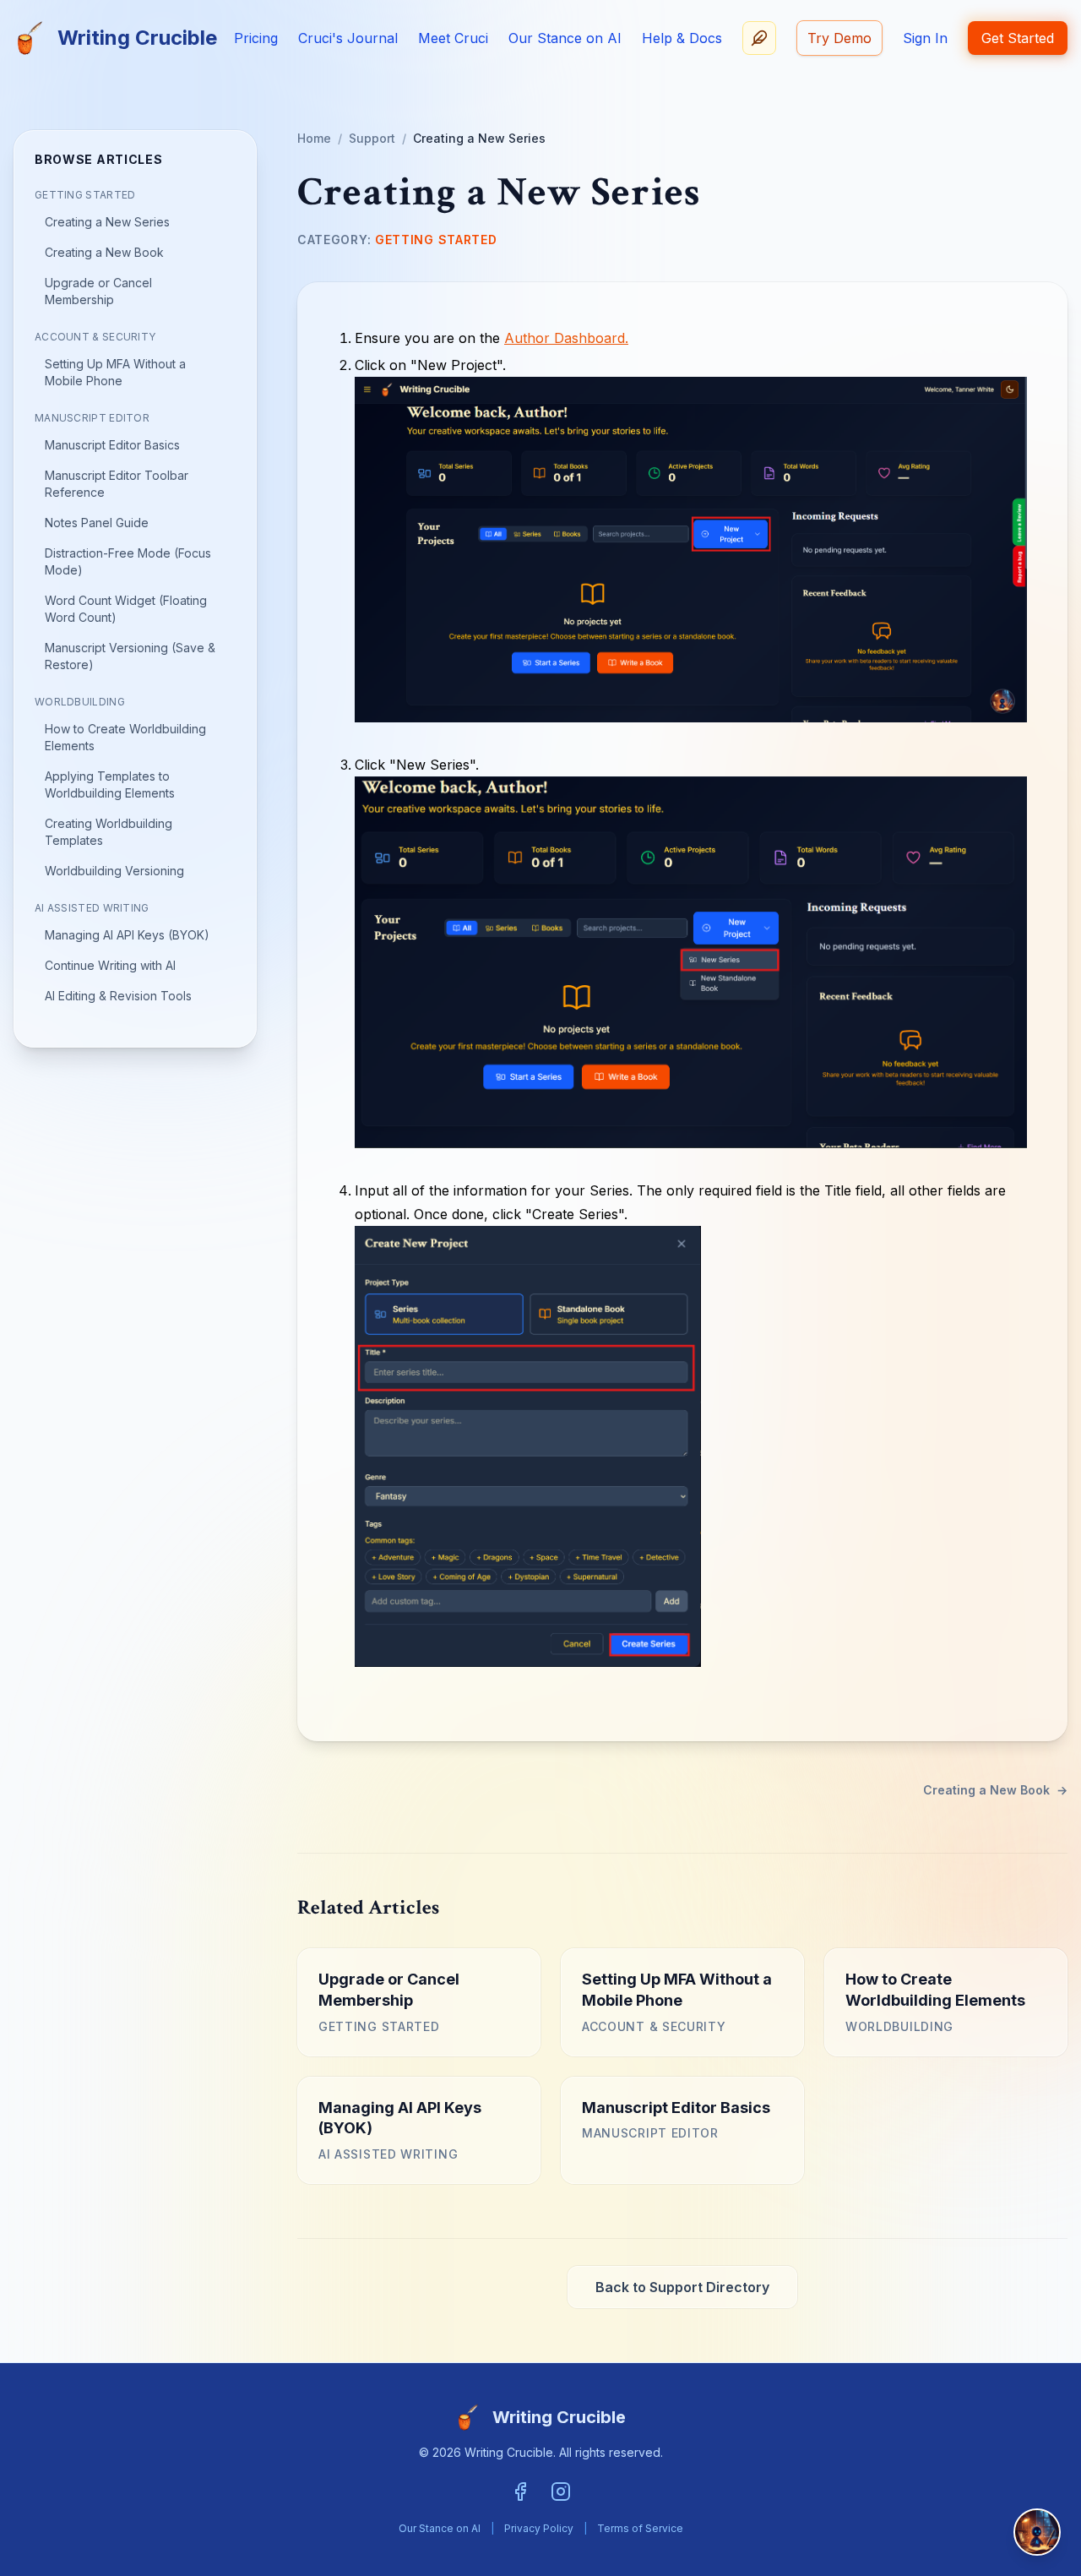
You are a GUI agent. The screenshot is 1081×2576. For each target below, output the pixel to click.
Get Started (1018, 38)
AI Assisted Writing (92, 908)
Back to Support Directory (682, 2287)
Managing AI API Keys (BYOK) (127, 935)
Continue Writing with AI (110, 965)
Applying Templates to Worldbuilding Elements (110, 784)
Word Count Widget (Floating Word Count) (126, 609)
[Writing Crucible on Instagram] (561, 2492)
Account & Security (95, 337)
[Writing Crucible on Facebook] (520, 2492)
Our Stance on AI (565, 38)
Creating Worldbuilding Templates (109, 832)
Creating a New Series (107, 222)
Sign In (925, 38)
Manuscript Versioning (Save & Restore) (130, 656)
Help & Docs (682, 38)
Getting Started (85, 195)
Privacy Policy (539, 2528)
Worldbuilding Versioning (114, 871)
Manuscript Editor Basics (112, 445)
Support (372, 138)
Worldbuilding (80, 702)
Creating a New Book (104, 252)
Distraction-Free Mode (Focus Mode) (128, 561)
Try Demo (839, 38)
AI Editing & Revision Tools (118, 996)
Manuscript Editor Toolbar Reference (117, 484)
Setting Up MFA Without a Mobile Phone (115, 372)
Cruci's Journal (348, 38)
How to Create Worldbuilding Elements (125, 737)
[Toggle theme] (759, 38)
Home (314, 138)
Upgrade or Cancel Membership (98, 291)
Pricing (256, 38)
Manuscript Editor (92, 418)
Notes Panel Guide (97, 523)
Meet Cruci (453, 38)
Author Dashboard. (566, 338)
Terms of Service (640, 2528)
